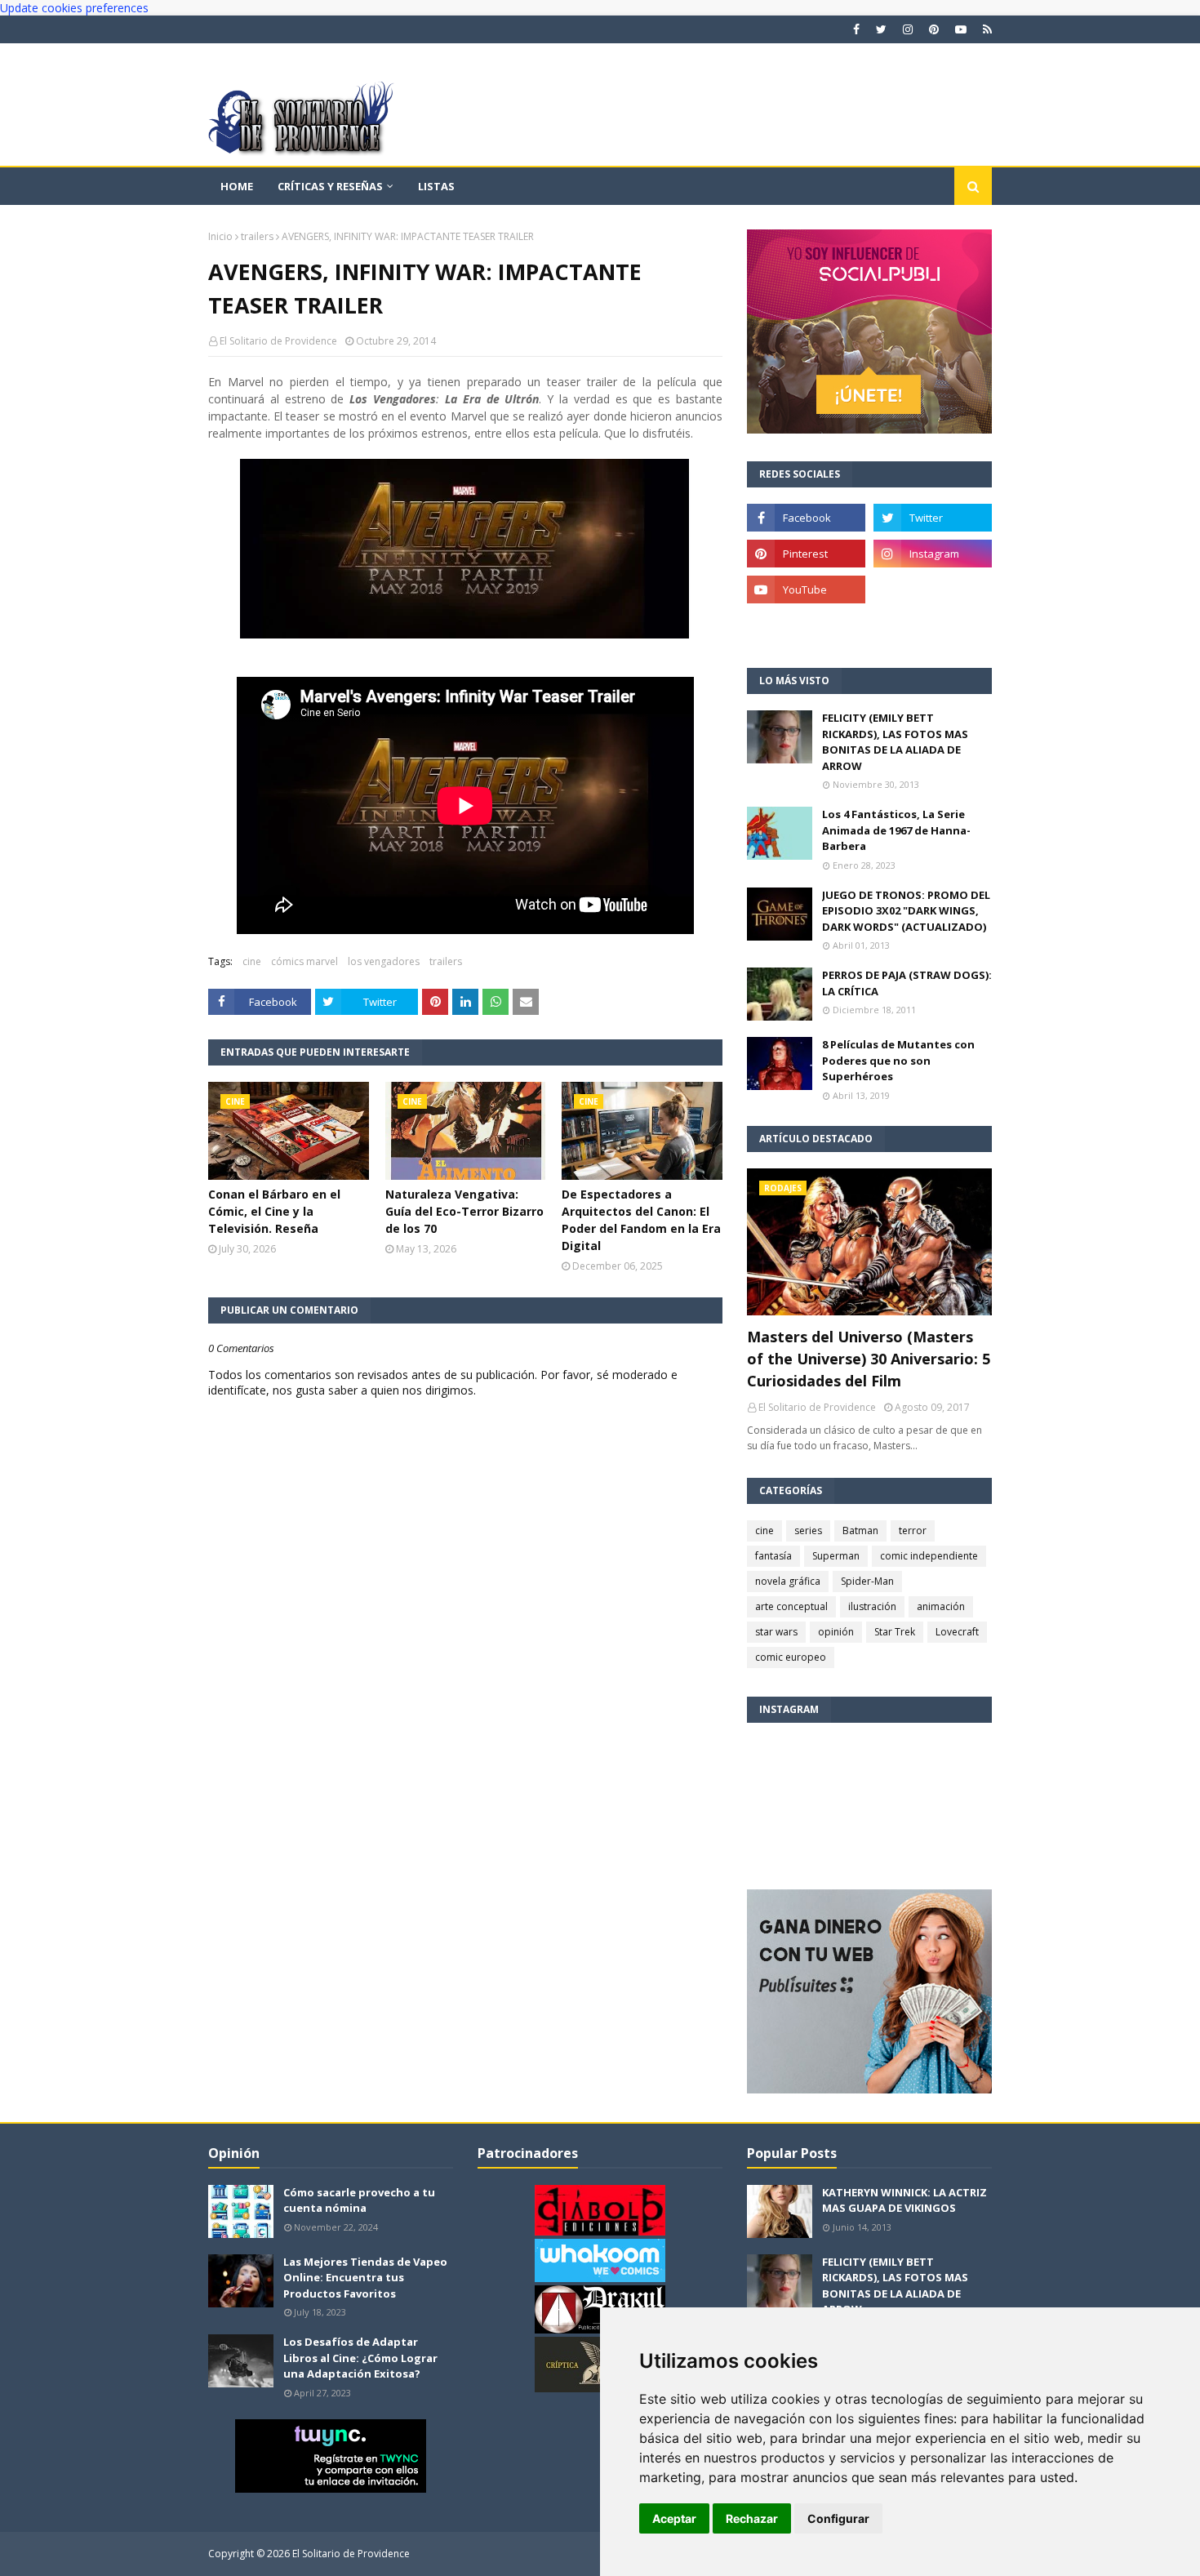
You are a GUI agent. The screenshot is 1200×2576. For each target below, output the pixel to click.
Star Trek (895, 1632)
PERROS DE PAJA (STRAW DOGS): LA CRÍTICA (907, 983)
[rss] (985, 29)
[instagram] (908, 29)
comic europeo (791, 1657)
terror (913, 1530)
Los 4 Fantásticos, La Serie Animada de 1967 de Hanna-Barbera (896, 830)
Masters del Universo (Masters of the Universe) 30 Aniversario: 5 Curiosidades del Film (869, 1359)
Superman (836, 1556)
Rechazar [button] (752, 2518)
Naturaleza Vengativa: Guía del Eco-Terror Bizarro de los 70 (464, 1211)
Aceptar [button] (674, 2518)
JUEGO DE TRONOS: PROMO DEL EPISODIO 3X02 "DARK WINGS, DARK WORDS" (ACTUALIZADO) (906, 911)
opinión (836, 1632)
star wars (776, 1632)
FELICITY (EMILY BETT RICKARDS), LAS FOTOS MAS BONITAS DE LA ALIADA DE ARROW (895, 742)
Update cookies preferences (74, 8)
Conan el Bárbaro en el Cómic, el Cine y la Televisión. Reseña (274, 1211)
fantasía (773, 1556)
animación (941, 1606)
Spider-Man (867, 1581)
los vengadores (384, 961)
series (808, 1530)
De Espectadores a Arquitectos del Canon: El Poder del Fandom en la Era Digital (641, 1220)
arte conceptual (791, 1606)
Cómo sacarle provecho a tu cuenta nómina (359, 2200)
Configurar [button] (838, 2518)
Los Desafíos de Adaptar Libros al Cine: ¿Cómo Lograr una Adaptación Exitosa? (360, 2358)
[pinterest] (934, 29)
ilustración (872, 1606)
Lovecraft (957, 1632)
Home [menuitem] (237, 186)
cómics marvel (304, 961)
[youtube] (961, 29)
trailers (257, 236)
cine (252, 961)
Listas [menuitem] (436, 186)
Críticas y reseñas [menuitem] (330, 186)
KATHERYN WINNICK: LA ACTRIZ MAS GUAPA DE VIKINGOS (904, 2200)
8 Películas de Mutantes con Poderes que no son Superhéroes (898, 1060)
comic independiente (929, 1556)
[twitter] (881, 29)
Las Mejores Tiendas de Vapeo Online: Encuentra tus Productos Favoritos (365, 2278)
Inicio (220, 236)
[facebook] (856, 29)
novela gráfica (788, 1581)
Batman (860, 1530)
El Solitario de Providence (278, 341)
